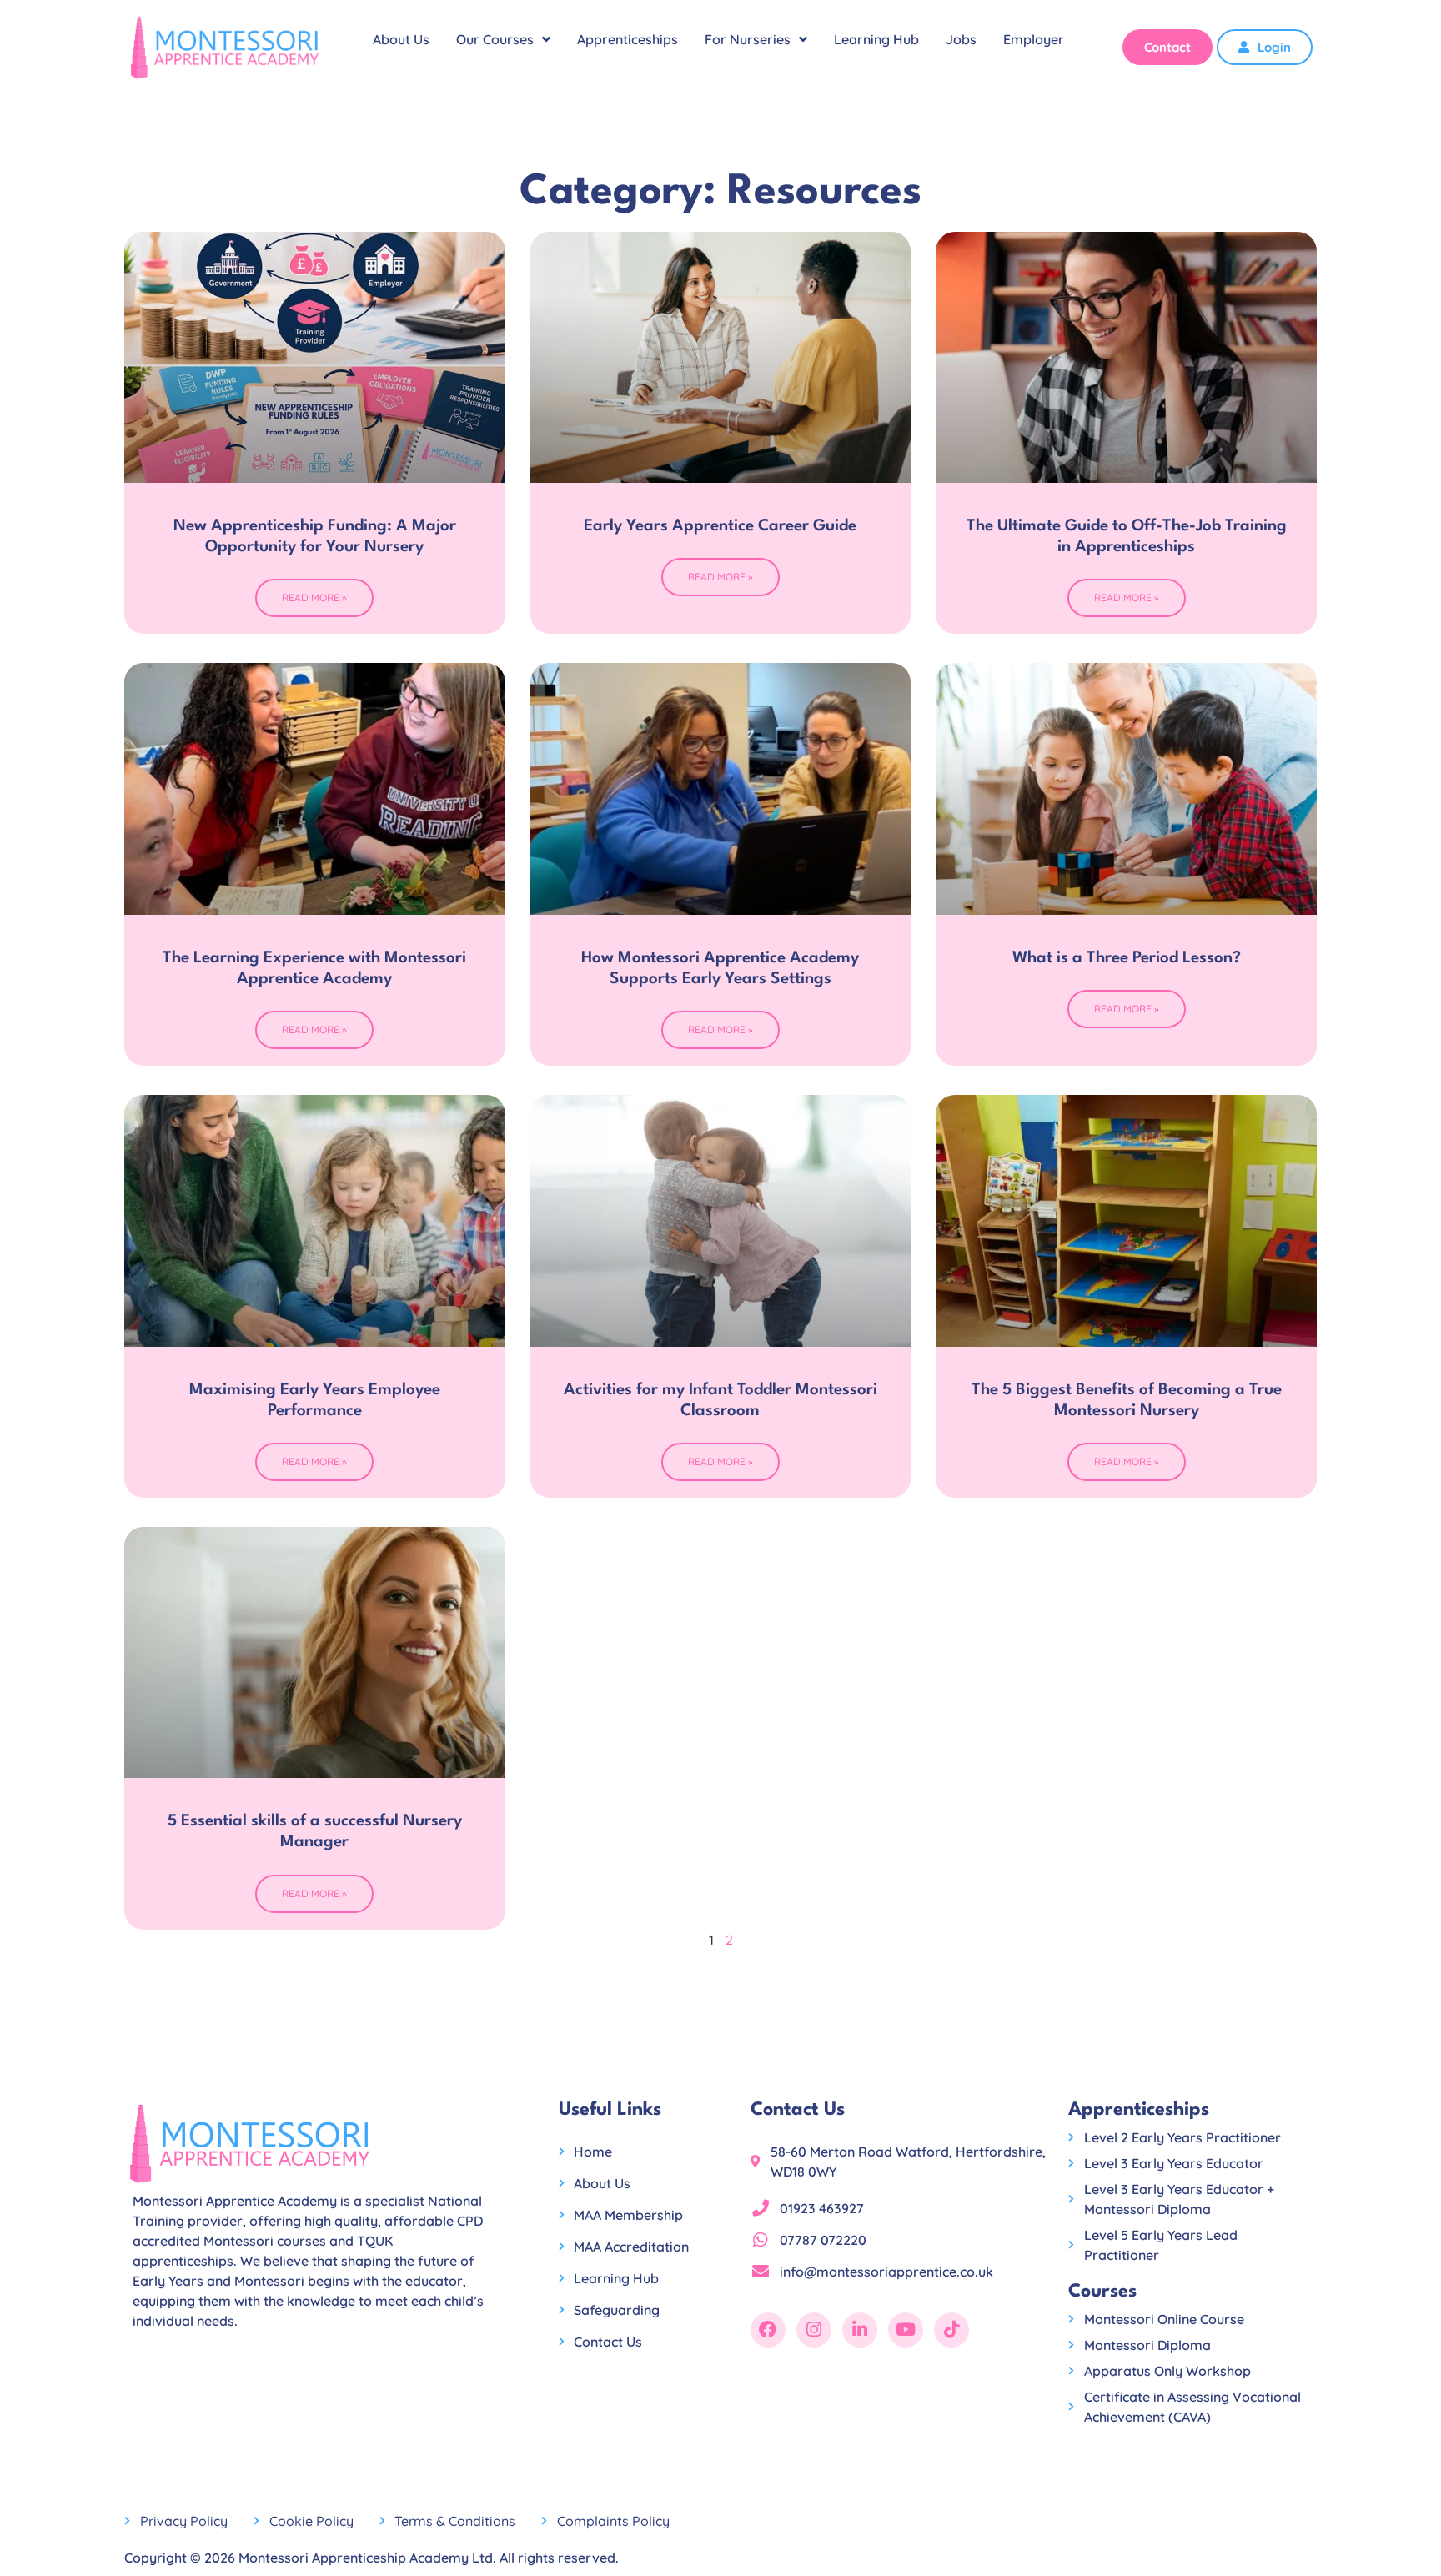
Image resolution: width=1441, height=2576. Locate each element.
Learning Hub (876, 39)
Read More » (314, 598)
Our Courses (495, 39)
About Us (401, 39)
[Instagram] (814, 2330)
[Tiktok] (951, 2330)
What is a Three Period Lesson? (1127, 958)
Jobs (961, 39)
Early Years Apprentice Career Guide (720, 526)
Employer (1034, 39)
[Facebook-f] (768, 2330)
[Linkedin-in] (860, 2330)
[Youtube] (906, 2330)
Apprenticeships (628, 39)
